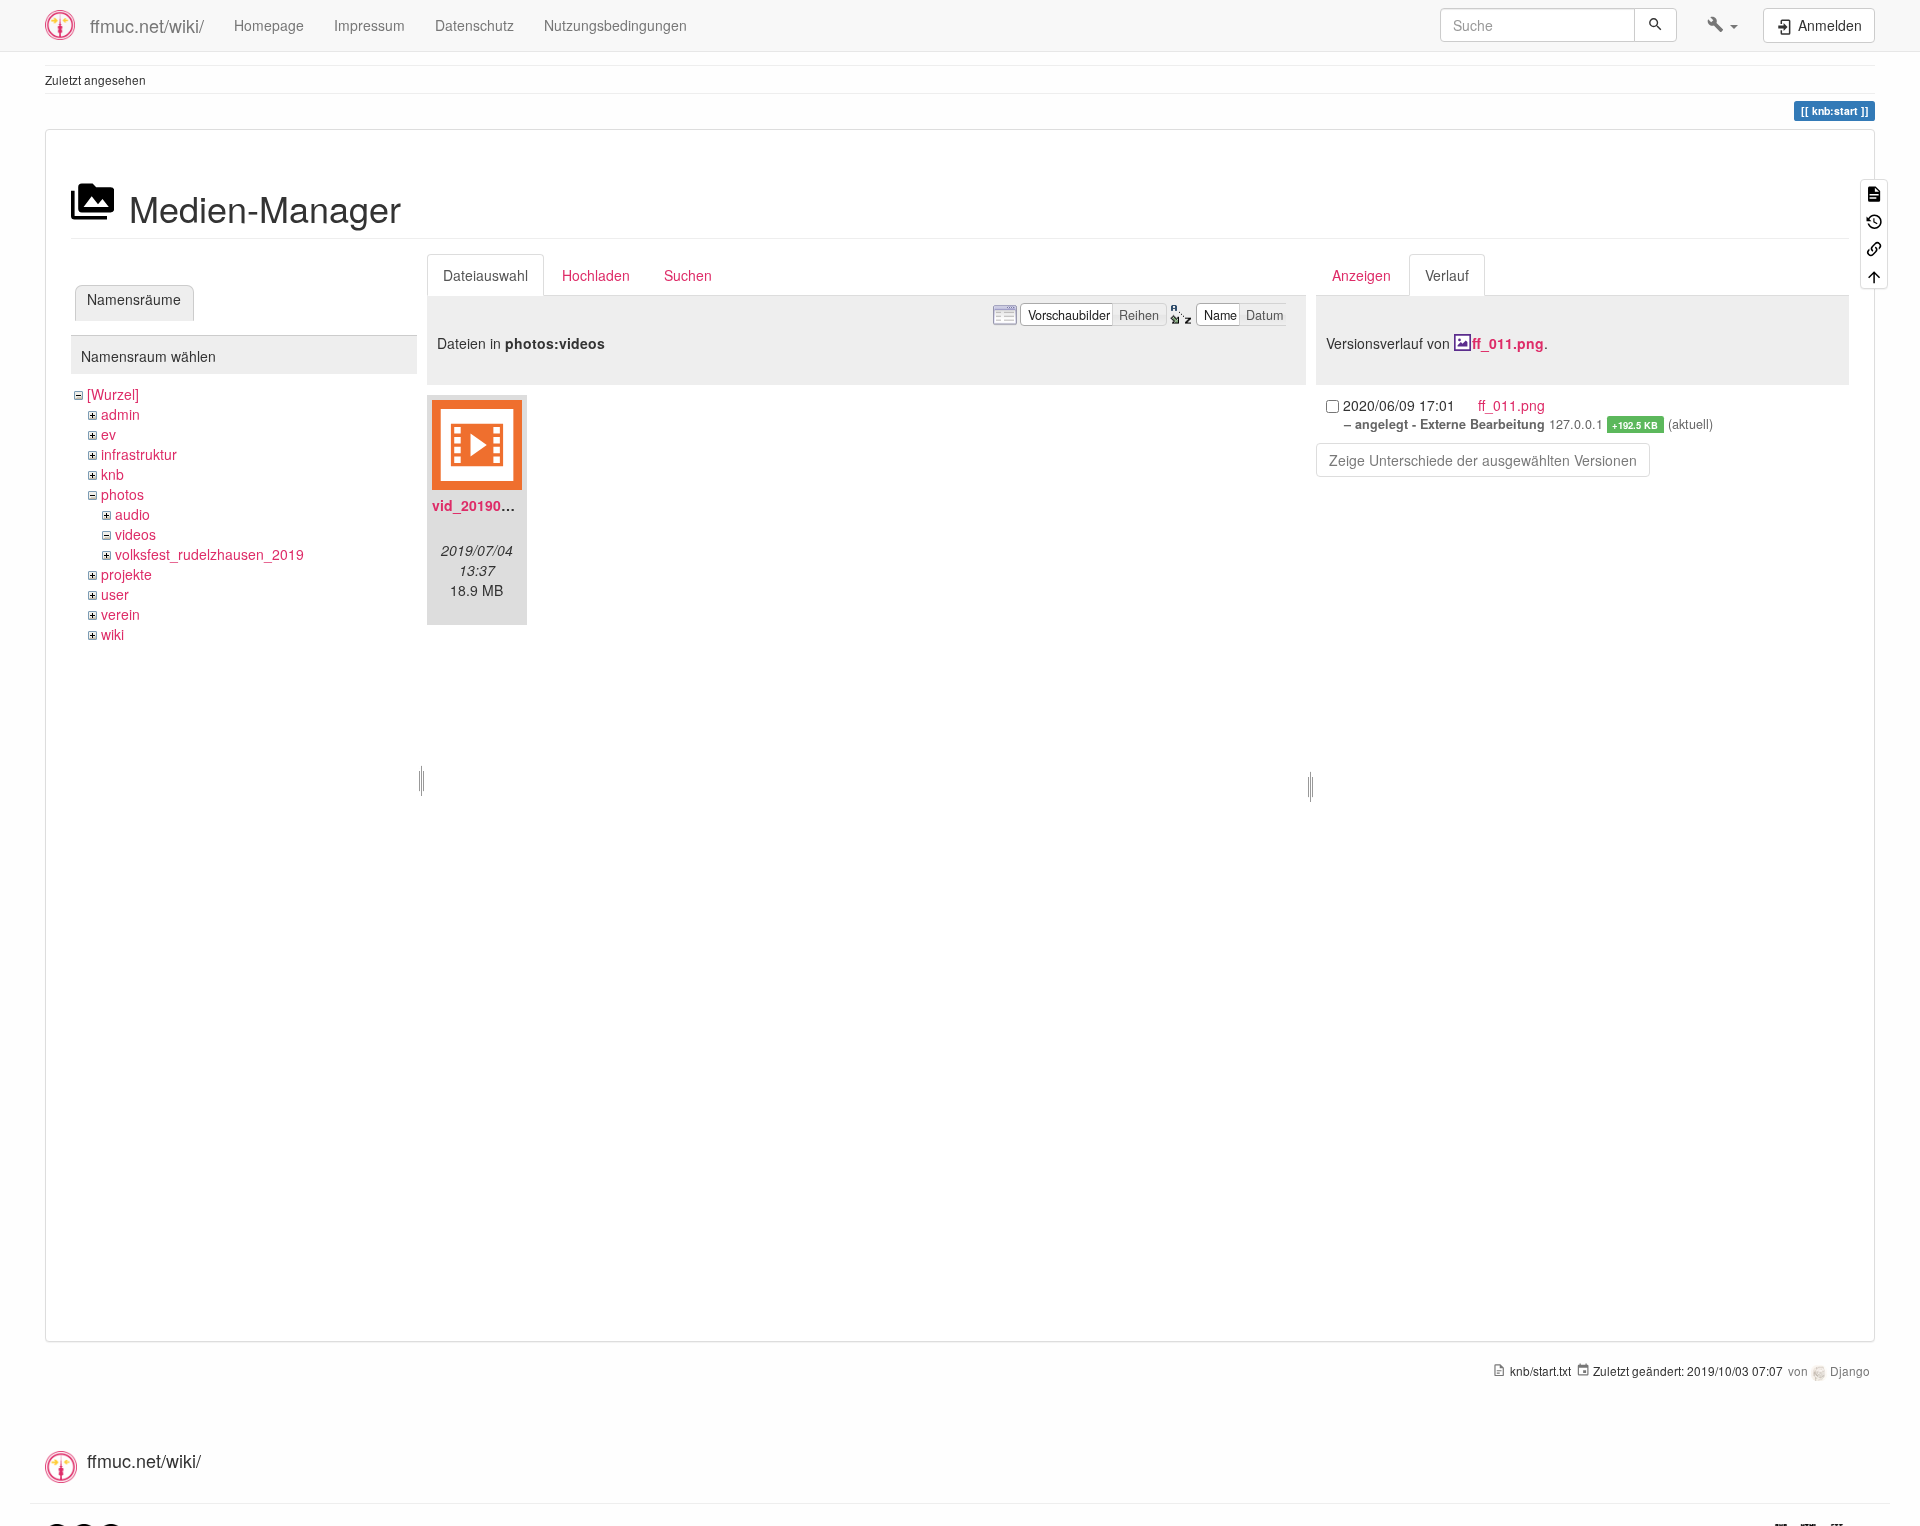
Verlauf (1447, 275)
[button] (1722, 25)
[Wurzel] (113, 394)
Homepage (269, 25)
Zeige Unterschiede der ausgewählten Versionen (1483, 460)
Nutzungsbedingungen (615, 25)
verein (120, 614)
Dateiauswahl (485, 275)
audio (132, 514)
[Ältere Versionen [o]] (1874, 219)
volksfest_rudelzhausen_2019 (209, 554)
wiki (112, 634)
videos (135, 534)
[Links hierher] (1874, 247)
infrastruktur (139, 454)
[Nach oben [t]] (1874, 274)
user (115, 594)
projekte (126, 574)
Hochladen (596, 275)
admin (120, 414)
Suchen (688, 275)
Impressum (369, 25)
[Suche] (1655, 25)
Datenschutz (474, 25)
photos (122, 494)
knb (112, 474)
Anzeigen (1361, 275)
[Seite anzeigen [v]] (1874, 192)
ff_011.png (1508, 343)
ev (108, 434)
